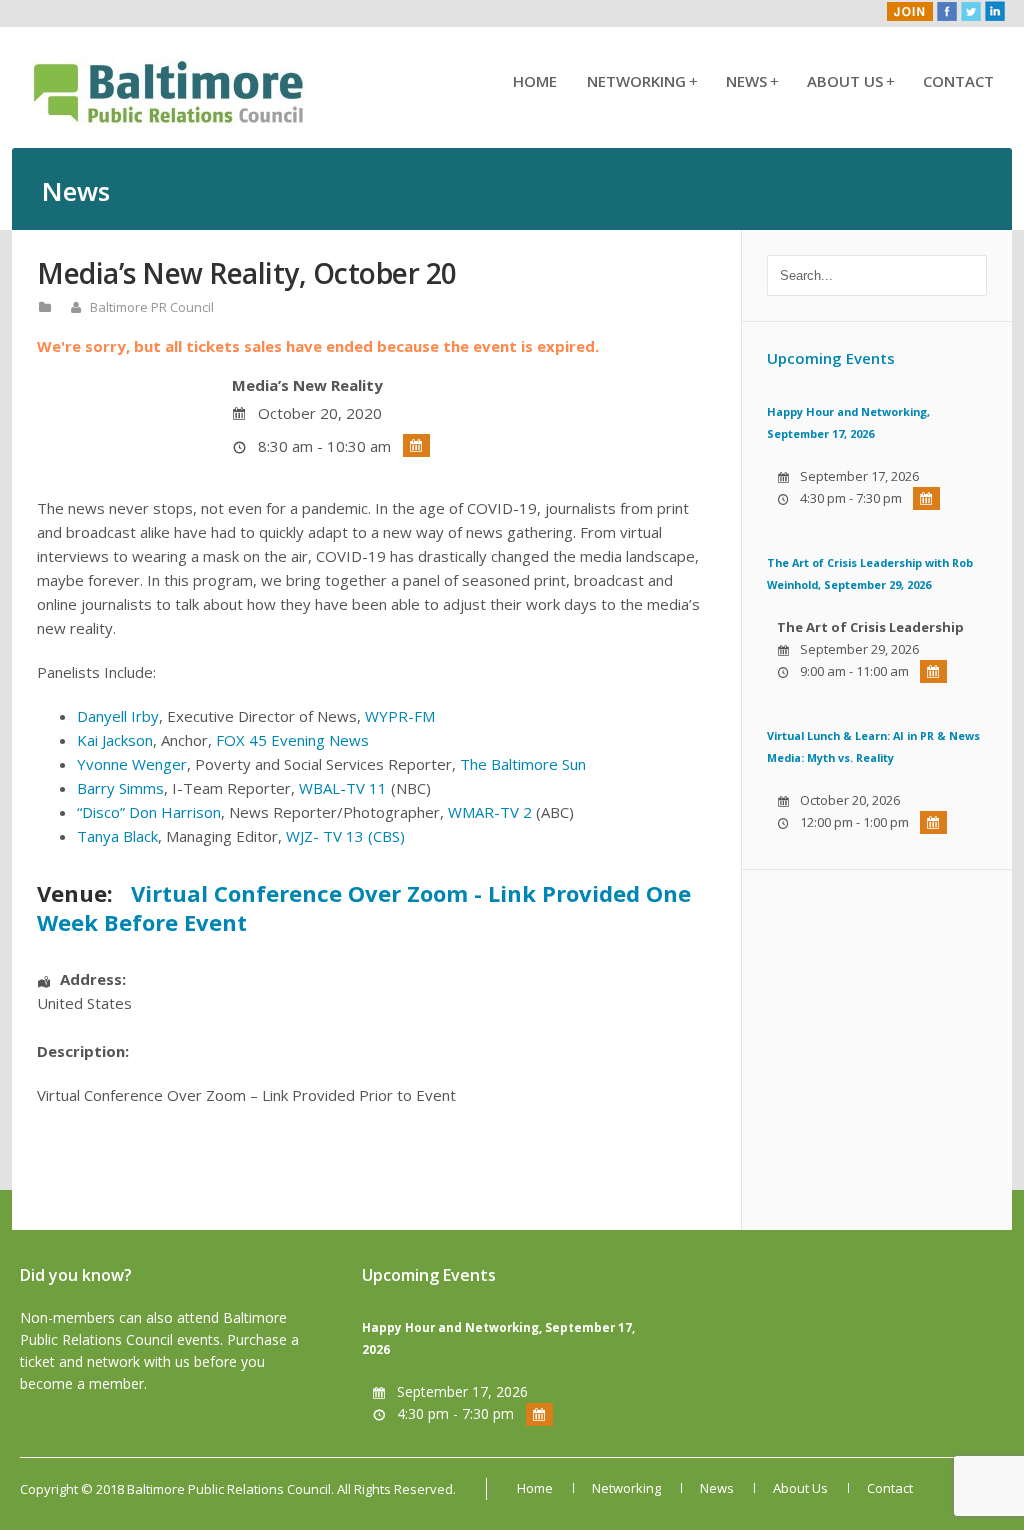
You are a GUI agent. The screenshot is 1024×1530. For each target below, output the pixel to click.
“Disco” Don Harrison (149, 812)
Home (535, 81)
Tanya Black (117, 836)
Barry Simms (120, 788)
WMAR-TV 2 (490, 812)
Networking (641, 81)
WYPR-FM (400, 716)
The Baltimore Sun (523, 764)
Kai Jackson (115, 740)
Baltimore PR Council (152, 307)
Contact (958, 81)
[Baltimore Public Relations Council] (170, 126)
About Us (850, 81)
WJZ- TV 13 (325, 836)
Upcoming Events (831, 358)
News (751, 81)
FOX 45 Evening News (292, 740)
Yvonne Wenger (132, 764)
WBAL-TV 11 (343, 788)
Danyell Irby (118, 716)
